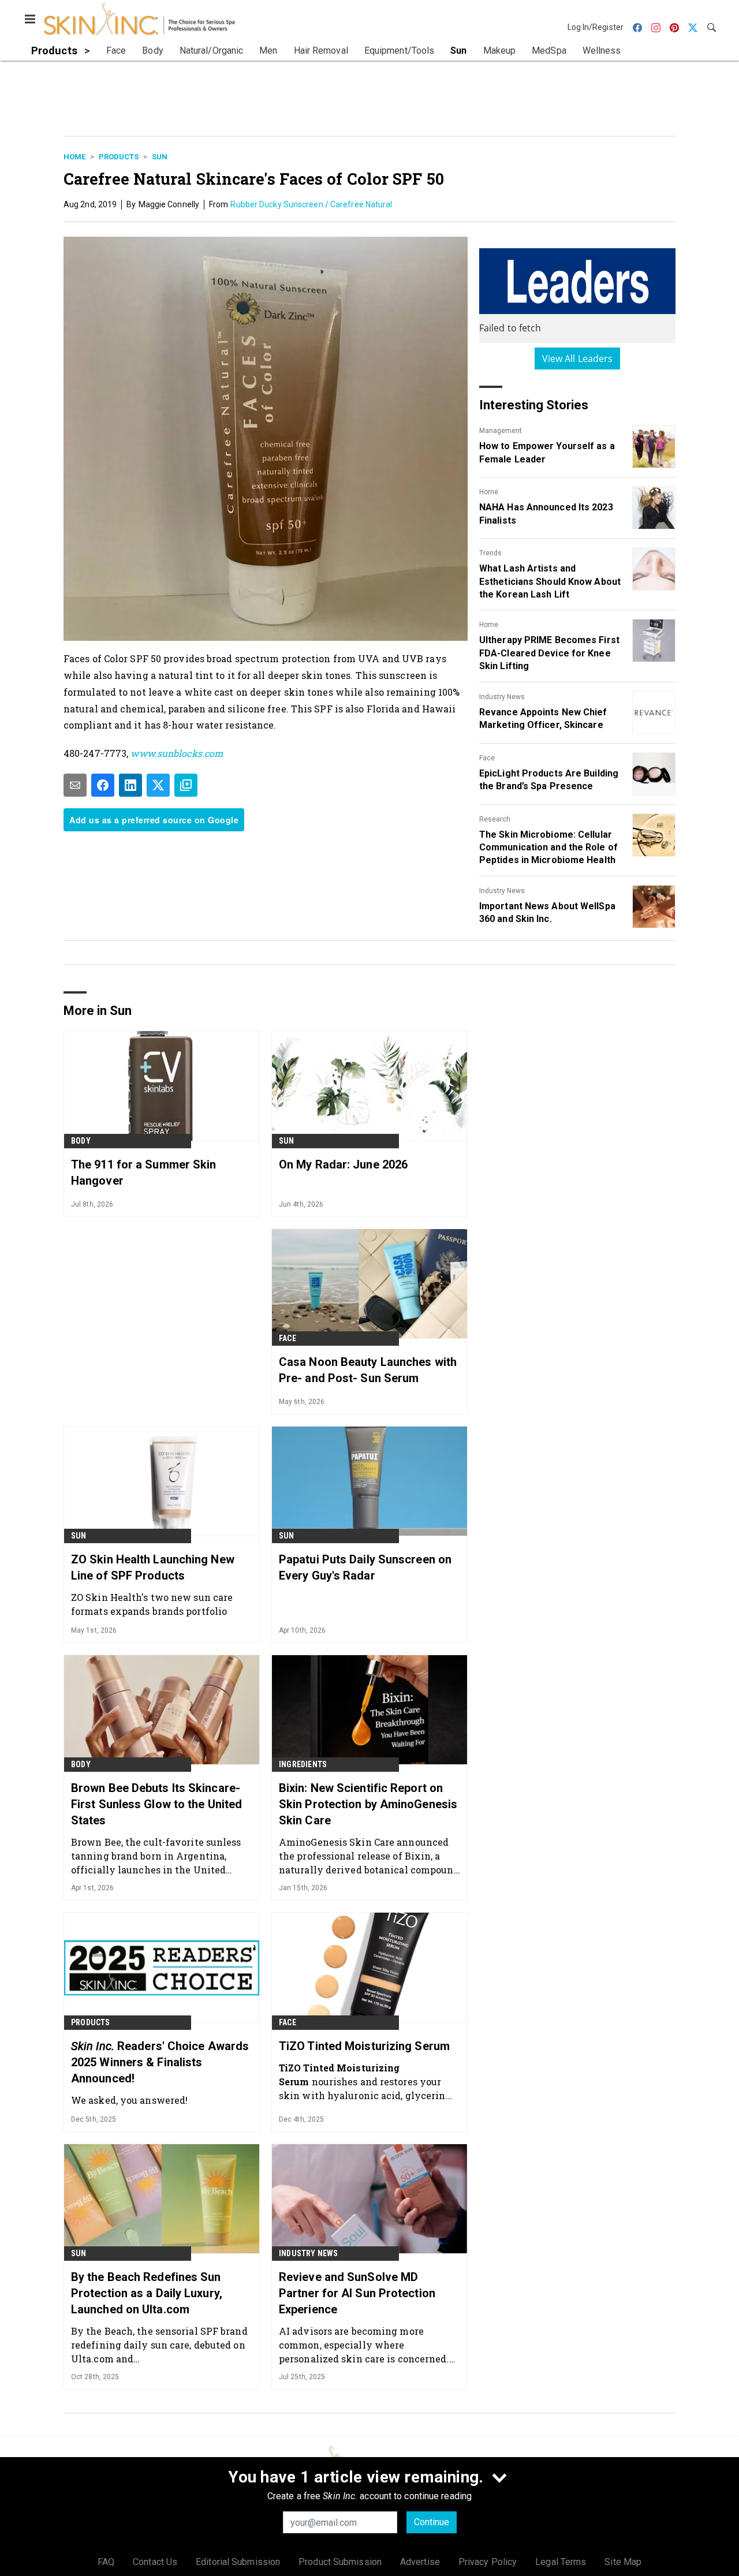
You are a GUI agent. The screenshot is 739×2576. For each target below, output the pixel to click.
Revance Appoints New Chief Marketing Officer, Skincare (543, 718)
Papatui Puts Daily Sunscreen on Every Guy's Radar (365, 1567)
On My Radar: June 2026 (343, 1164)
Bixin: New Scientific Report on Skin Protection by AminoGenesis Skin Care (368, 1804)
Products (119, 157)
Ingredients (303, 1764)
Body (81, 1141)
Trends (490, 553)
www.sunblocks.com (177, 753)
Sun (160, 157)
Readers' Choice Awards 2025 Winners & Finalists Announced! (160, 2062)
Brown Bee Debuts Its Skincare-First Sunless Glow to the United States (156, 1804)
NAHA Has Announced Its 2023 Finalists (546, 514)
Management (501, 431)
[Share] (103, 785)
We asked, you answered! (129, 2100)
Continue (432, 2522)
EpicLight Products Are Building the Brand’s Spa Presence (549, 780)
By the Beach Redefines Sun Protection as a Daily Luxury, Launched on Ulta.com (147, 2293)
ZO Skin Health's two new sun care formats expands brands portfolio (152, 1604)
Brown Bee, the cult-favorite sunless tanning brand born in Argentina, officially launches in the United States (156, 1856)
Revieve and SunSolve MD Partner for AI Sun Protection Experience (357, 2293)
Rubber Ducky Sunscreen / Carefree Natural (311, 204)
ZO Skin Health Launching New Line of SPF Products (153, 1567)
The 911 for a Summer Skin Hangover (144, 1173)
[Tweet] (158, 785)
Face (487, 758)
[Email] (75, 785)
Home (74, 157)
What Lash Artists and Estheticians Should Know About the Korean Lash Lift (550, 581)
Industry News (502, 697)
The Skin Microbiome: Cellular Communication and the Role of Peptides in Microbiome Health (548, 848)
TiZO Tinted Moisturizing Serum (364, 2046)
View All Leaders (578, 359)
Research (495, 819)
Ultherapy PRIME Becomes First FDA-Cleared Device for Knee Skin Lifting (549, 653)
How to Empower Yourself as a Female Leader (547, 452)
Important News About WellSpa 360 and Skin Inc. (547, 912)
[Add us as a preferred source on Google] (186, 785)
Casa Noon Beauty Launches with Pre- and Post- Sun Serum (368, 1370)
